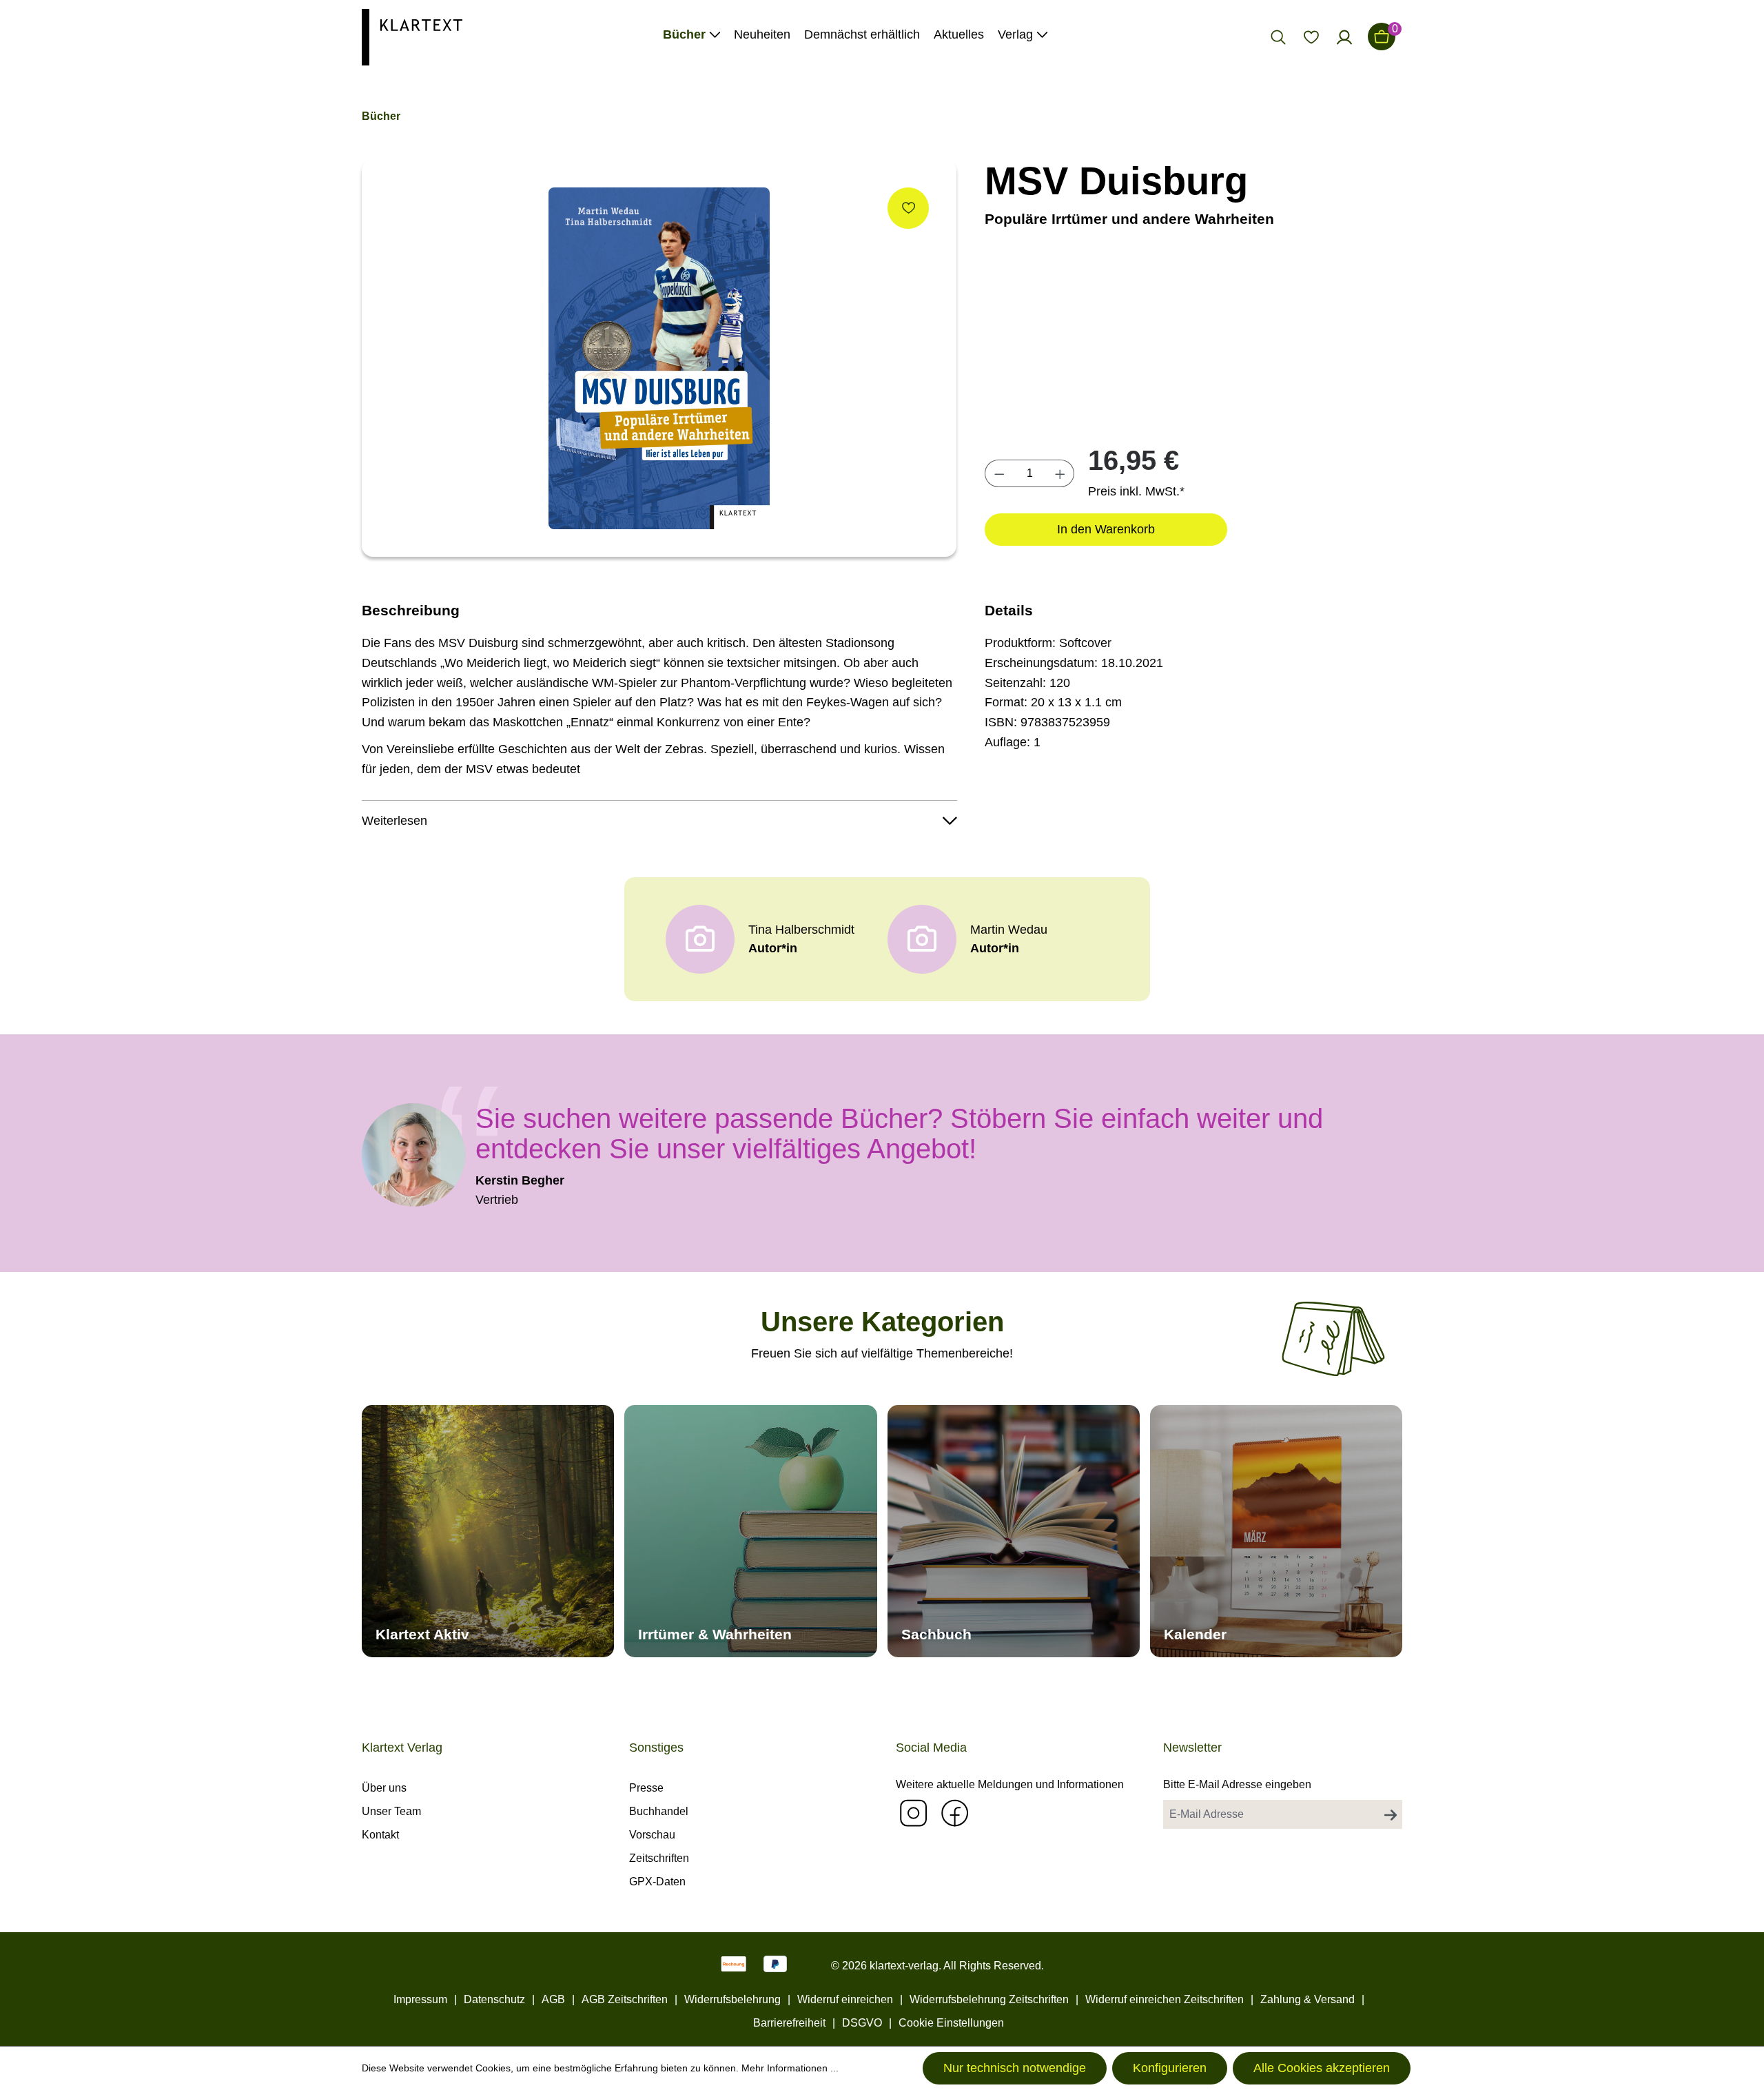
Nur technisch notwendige (1015, 2068)
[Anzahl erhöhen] (1060, 473)
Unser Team (391, 1811)
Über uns (384, 1788)
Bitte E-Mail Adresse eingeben (1237, 1784)
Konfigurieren (1170, 2068)
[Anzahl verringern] (999, 473)
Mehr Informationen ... (790, 2068)
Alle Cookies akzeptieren (1322, 2068)
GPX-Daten (657, 1882)
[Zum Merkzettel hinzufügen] (908, 208)
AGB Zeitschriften (625, 1999)
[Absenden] (1391, 1814)
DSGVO (862, 2023)
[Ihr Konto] (1344, 37)
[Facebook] (954, 1813)
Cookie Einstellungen (951, 2023)
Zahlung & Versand (1307, 1999)
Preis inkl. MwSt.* (1136, 491)
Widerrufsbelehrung (732, 1999)
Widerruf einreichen (845, 1999)
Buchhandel (659, 1811)
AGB (553, 1999)
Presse (646, 1788)
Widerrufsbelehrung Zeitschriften (989, 1999)
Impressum (420, 1999)
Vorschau (652, 1835)
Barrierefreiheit (789, 2023)
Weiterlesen (394, 821)
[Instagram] (913, 1813)
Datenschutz (494, 1999)
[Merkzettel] (1311, 37)
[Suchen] (1278, 37)
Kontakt (380, 1835)
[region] (659, 358)
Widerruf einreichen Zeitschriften (1165, 1999)
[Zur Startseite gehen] (412, 36)
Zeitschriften (659, 1858)
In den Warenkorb (1106, 529)
